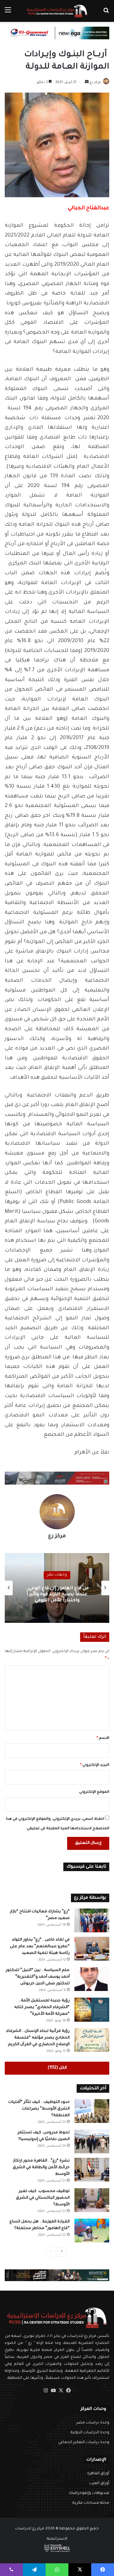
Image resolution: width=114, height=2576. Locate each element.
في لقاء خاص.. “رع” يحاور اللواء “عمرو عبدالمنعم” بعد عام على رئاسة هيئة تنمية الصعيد (40, 1947)
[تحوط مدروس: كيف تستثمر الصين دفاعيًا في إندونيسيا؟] (92, 2141)
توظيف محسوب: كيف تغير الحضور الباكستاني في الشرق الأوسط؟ (43, 2198)
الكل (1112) (57, 2068)
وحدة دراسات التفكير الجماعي (84, 2443)
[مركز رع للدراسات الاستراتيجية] (57, 11)
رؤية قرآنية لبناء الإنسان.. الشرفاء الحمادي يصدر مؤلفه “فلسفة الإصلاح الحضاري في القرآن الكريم (38, 2038)
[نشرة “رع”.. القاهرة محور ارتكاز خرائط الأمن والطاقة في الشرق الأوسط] (92, 2170)
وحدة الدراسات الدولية (90, 2433)
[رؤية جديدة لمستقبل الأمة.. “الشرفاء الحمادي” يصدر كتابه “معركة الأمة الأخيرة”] (92, 2010)
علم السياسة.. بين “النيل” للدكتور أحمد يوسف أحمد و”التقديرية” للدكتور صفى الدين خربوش (38, 1977)
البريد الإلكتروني (95, 1765)
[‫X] (61, 2391)
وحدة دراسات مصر (93, 2423)
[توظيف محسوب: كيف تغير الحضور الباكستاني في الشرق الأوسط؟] (92, 2200)
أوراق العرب (99, 2483)
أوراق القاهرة (98, 2474)
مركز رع (95, 82)
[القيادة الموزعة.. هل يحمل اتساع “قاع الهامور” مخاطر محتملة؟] (92, 2231)
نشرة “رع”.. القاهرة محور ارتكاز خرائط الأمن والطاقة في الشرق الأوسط (41, 2168)
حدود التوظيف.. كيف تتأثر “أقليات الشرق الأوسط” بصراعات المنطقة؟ (39, 2109)
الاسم (103, 1738)
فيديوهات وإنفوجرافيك (89, 2493)
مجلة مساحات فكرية (91, 2503)
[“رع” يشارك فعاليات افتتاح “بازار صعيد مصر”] (92, 1920)
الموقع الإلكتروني (94, 1792)
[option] (57, 1588)
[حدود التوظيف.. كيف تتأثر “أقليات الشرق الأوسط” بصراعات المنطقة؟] (92, 2111)
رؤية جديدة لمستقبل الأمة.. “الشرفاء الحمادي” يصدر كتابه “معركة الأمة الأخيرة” (42, 2007)
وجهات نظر (57, 1572)
